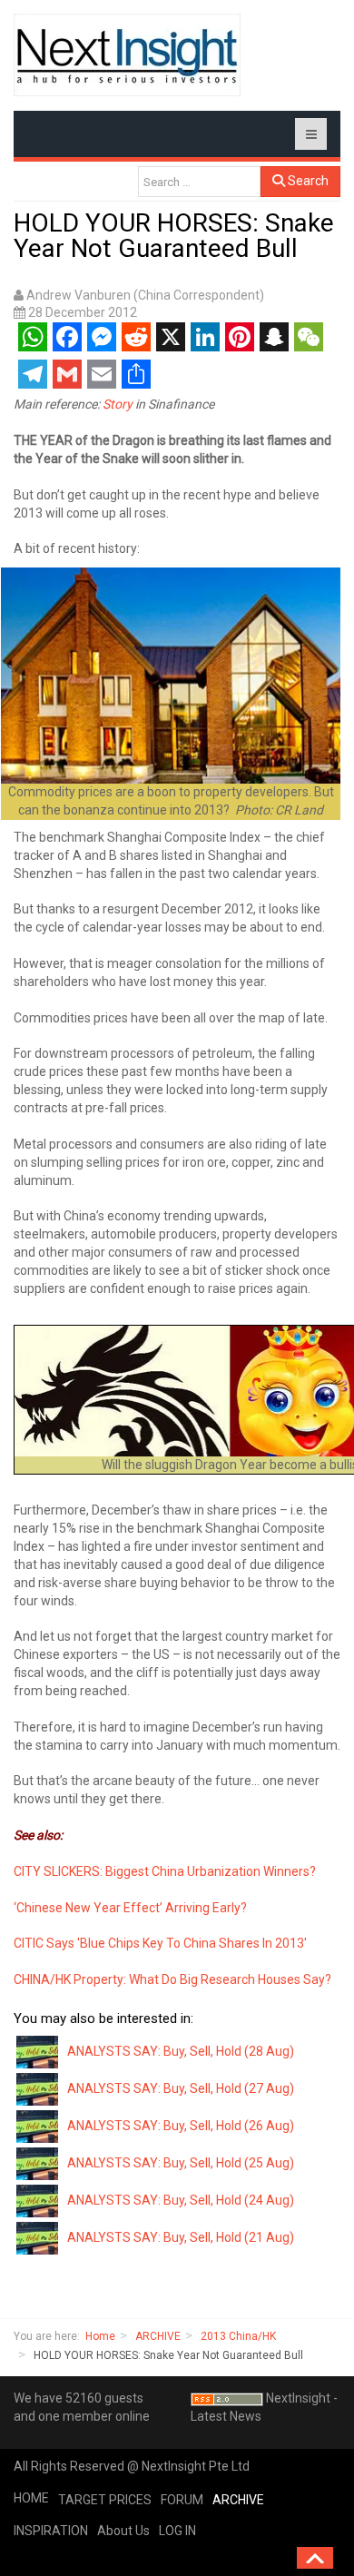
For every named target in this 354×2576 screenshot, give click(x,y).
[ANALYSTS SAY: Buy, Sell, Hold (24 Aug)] (38, 2200)
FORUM (182, 2500)
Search (307, 181)
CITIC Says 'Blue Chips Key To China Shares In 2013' (160, 1943)
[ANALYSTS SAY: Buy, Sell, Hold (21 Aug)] (38, 2237)
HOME (31, 2498)
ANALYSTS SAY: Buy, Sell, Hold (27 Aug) (181, 2088)
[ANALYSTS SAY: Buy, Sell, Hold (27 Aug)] (38, 2088)
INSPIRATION (51, 2531)
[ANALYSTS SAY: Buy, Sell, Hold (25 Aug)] (38, 2163)
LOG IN (177, 2531)
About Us (123, 2531)
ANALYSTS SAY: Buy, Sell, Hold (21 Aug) (181, 2237)
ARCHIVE (158, 2336)
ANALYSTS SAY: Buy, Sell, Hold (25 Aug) (181, 2163)
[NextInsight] (127, 55)
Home (100, 2336)
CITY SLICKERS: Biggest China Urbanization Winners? (165, 1871)
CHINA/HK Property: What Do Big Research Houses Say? (172, 1979)
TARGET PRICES (105, 2500)
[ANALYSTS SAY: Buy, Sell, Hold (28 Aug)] (38, 2051)
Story (118, 404)
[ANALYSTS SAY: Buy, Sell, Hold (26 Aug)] (38, 2126)
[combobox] (199, 182)
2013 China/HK (238, 2336)
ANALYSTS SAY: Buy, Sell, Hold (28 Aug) (181, 2051)
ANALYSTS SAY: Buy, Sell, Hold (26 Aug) (181, 2126)
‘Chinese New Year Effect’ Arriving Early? (130, 1908)
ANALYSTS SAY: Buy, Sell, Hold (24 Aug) (181, 2200)
